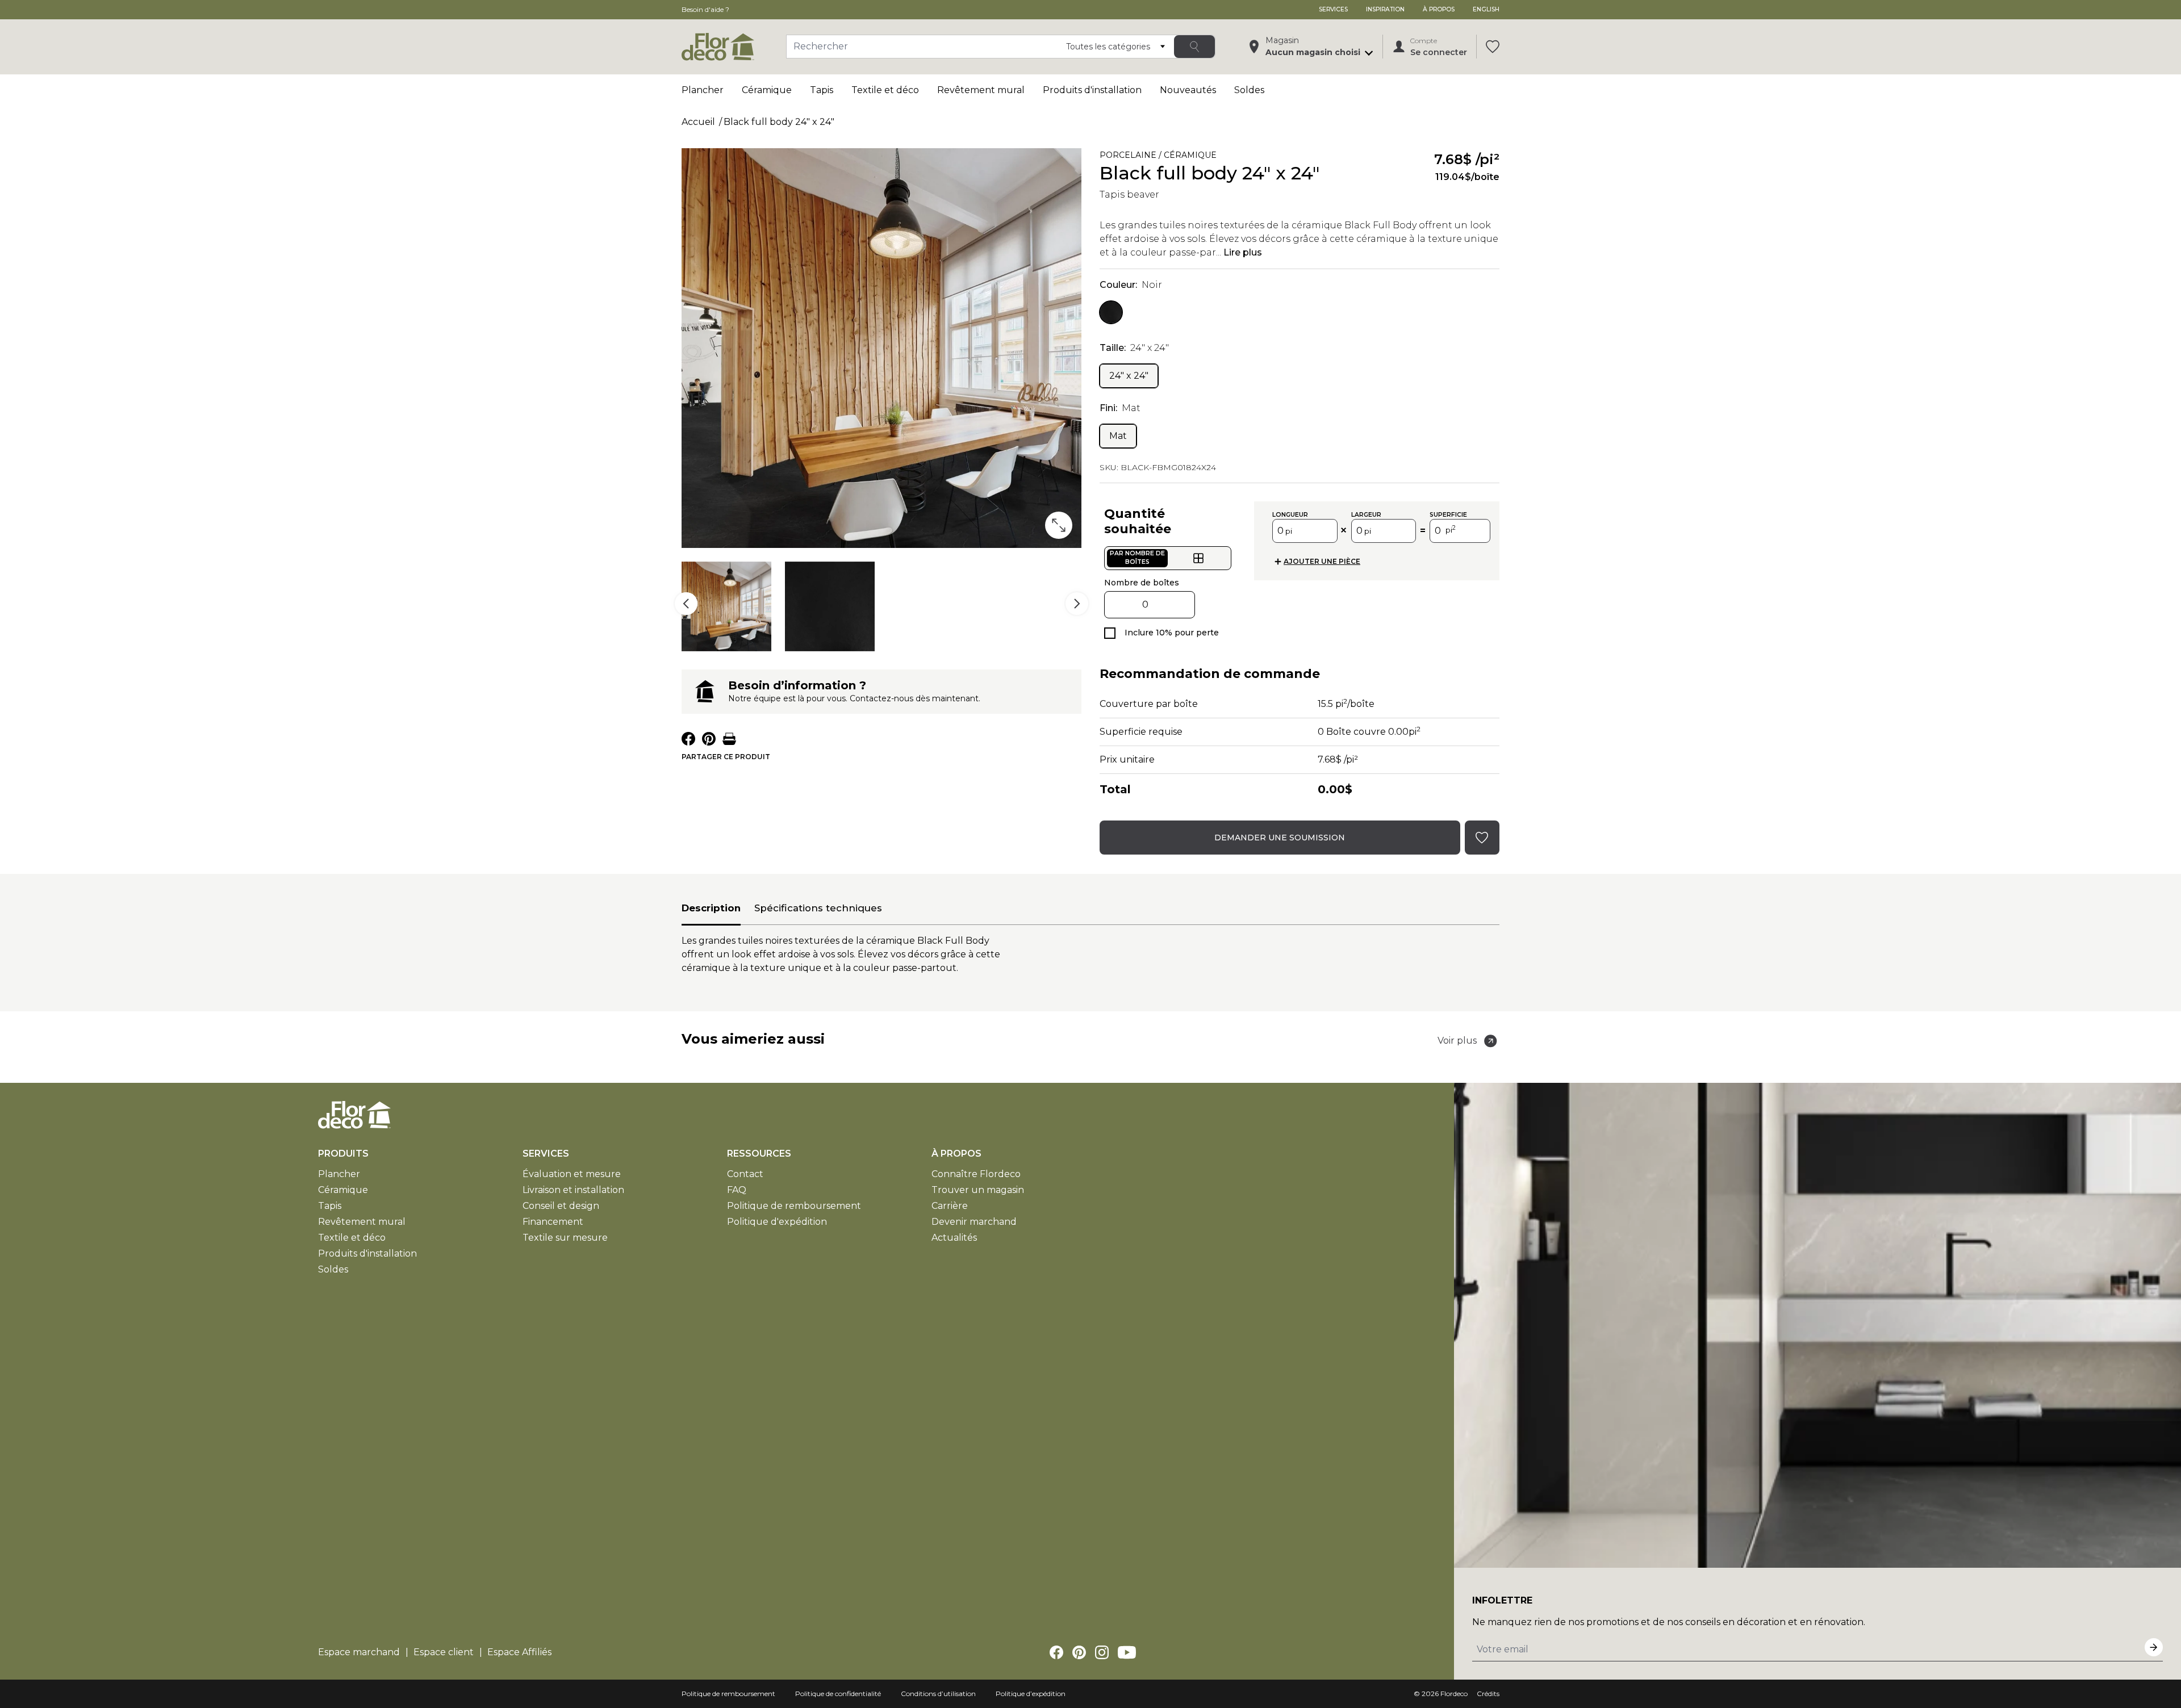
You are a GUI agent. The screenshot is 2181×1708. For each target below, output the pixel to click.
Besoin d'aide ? (705, 9)
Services (1333, 9)
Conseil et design (561, 1206)
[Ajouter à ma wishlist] (1335, 157)
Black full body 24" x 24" (779, 122)
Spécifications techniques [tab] (818, 908)
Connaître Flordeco (976, 1174)
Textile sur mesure (565, 1238)
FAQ (737, 1190)
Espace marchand (359, 1652)
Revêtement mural (981, 90)
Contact (745, 1174)
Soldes (1249, 90)
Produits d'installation (1092, 90)
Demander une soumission (1280, 838)
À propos (1439, 9)
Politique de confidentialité (838, 1694)
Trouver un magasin (978, 1190)
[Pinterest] (1079, 1652)
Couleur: (1131, 285)
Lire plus (1243, 252)
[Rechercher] (1194, 47)
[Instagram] (1102, 1652)
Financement (553, 1222)
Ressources (759, 1154)
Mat (1118, 436)
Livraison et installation (573, 1190)
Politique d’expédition (1031, 1694)
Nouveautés (1188, 90)
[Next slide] (1077, 604)
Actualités (954, 1238)
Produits (343, 1154)
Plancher (703, 90)
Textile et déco (885, 90)
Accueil (698, 122)
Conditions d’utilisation (938, 1694)
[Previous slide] (686, 604)
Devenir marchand (974, 1222)
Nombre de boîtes (1142, 583)
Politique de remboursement (794, 1206)
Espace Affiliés (519, 1652)
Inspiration (1385, 9)
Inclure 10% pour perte (1172, 633)
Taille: (1134, 348)
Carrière (950, 1206)
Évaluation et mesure (572, 1174)
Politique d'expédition (777, 1222)
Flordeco (1454, 1694)
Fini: (1120, 408)
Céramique (767, 90)
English (1486, 9)
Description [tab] (711, 908)
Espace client (444, 1652)
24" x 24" (1129, 376)
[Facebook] (1056, 1652)
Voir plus (1457, 1041)
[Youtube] (1127, 1652)
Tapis (822, 90)
